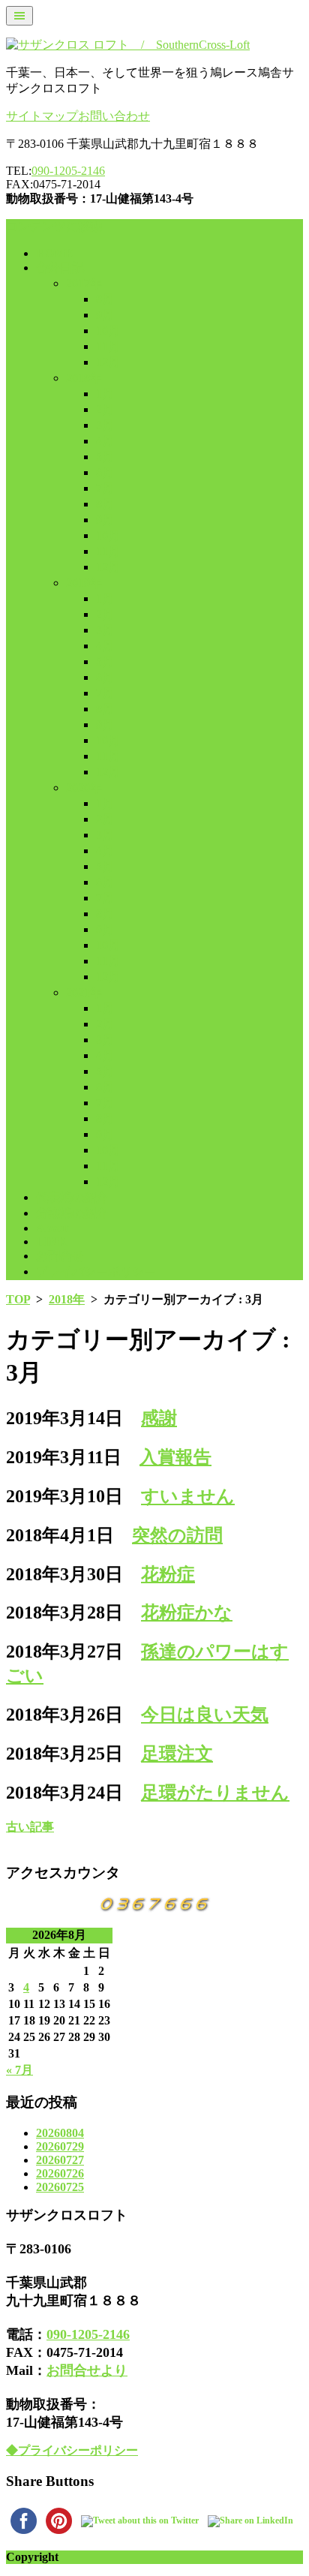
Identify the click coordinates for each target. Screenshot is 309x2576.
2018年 (84, 378)
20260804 (60, 2133)
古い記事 (30, 1827)
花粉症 (168, 1574)
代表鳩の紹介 (72, 1197)
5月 (105, 457)
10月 (108, 331)
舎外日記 (60, 268)
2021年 (84, 992)
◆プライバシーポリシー (72, 2450)
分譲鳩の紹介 (72, 1213)
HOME (55, 253)
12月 (108, 362)
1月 (105, 394)
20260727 (60, 2160)
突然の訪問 (177, 1535)
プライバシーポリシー (96, 1271)
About (52, 1228)
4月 (105, 441)
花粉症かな (187, 1613)
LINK (51, 1241)
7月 (105, 488)
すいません (188, 1496)
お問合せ (60, 1256)
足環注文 (177, 1754)
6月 (105, 472)
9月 (105, 315)
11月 (108, 346)
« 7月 (19, 2070)
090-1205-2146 (68, 171)
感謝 (159, 1418)
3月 (105, 425)
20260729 (60, 2146)
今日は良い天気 (205, 1715)
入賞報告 (175, 1457)
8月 (105, 299)
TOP (18, 1299)
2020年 (84, 788)
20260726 (60, 2173)
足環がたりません (215, 1793)
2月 (105, 409)
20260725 (60, 2187)
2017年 (84, 283)
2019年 (84, 583)
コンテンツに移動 (54, 226)
